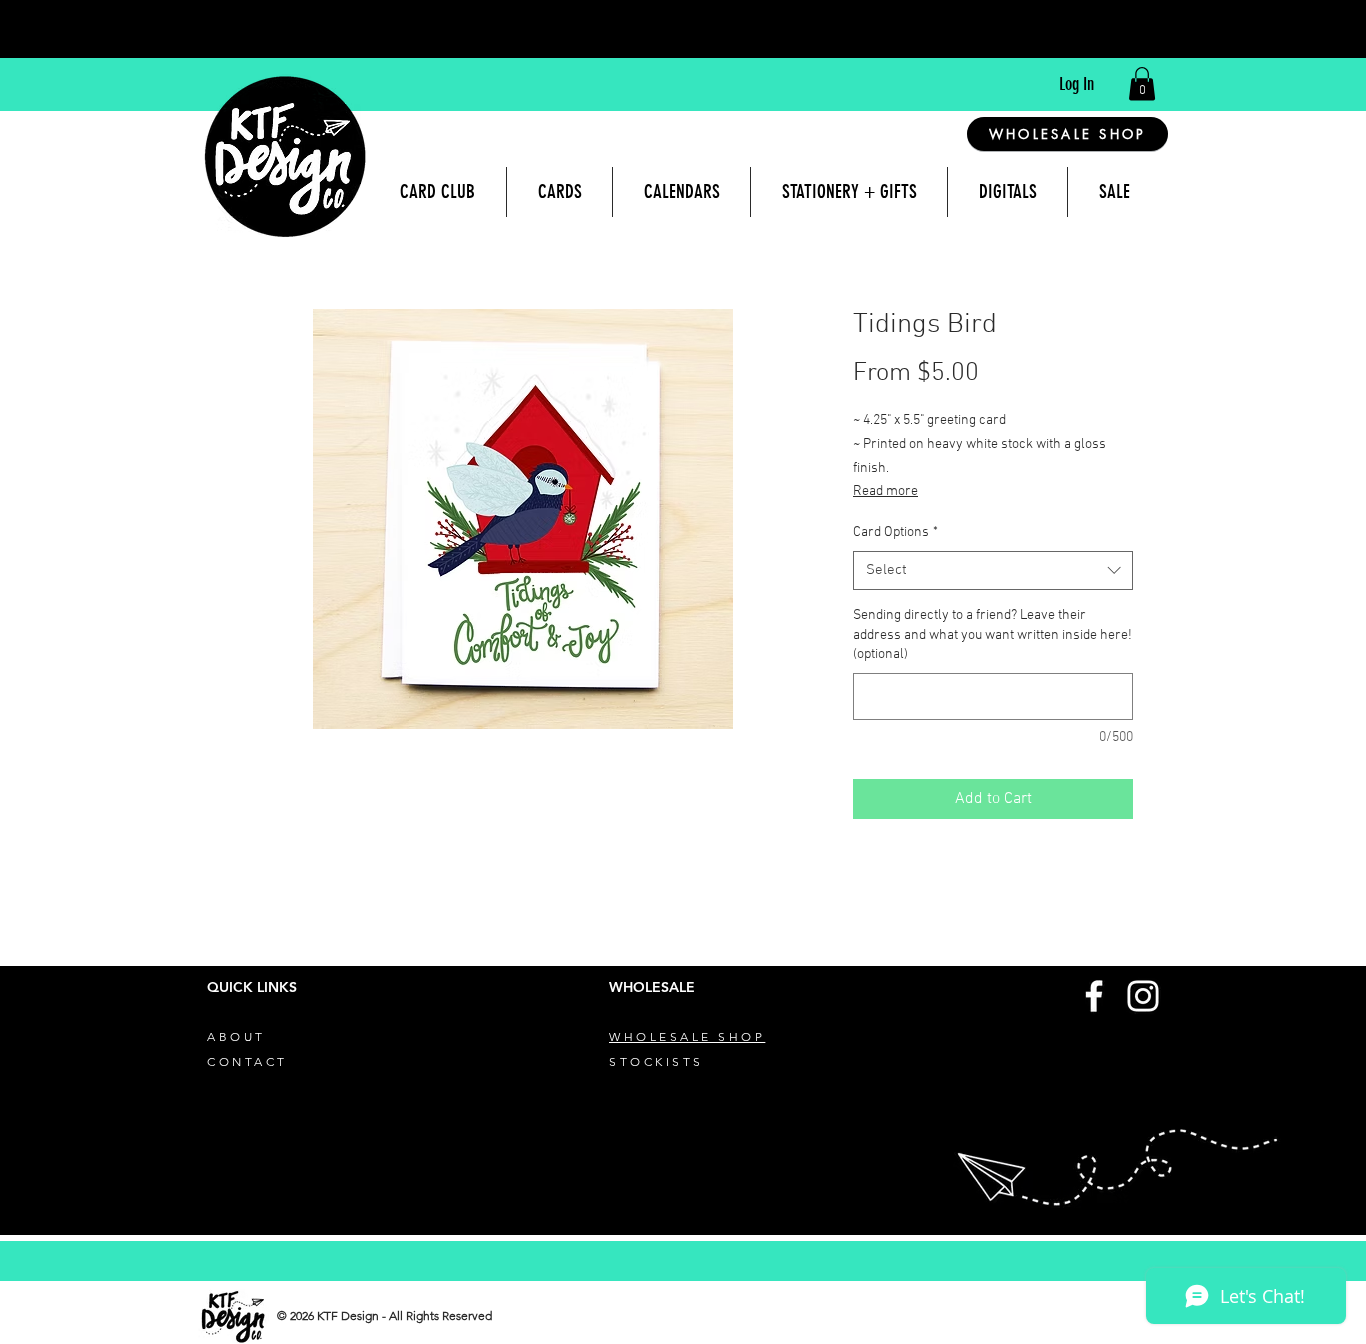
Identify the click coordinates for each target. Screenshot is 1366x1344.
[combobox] (993, 570)
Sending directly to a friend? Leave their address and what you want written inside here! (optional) (992, 635)
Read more (885, 491)
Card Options (895, 532)
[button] (1142, 83)
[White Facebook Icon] (1094, 996)
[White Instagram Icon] (1143, 996)
